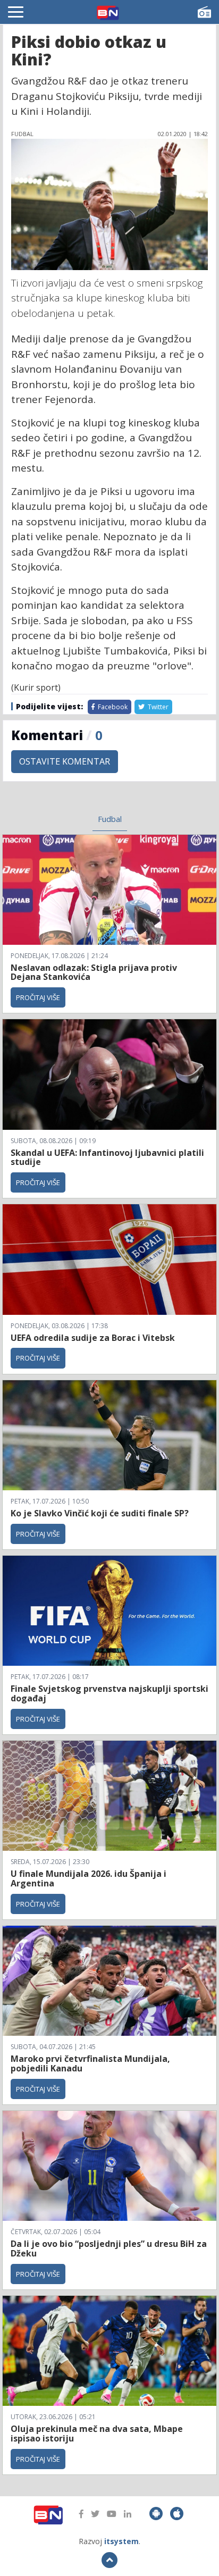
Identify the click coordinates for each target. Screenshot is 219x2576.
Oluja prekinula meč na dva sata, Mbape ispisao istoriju (97, 2434)
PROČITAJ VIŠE (38, 997)
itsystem (121, 2541)
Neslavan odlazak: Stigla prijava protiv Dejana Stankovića (94, 972)
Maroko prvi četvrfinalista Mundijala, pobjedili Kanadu (90, 2063)
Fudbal (110, 819)
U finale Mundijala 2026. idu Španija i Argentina (89, 1878)
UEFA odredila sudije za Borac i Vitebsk (93, 1338)
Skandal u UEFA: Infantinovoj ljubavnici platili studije (107, 1157)
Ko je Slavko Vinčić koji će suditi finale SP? (101, 1513)
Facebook (112, 707)
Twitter (157, 707)
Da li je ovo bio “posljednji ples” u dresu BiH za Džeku (109, 2248)
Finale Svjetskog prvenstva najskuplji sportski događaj (109, 1693)
